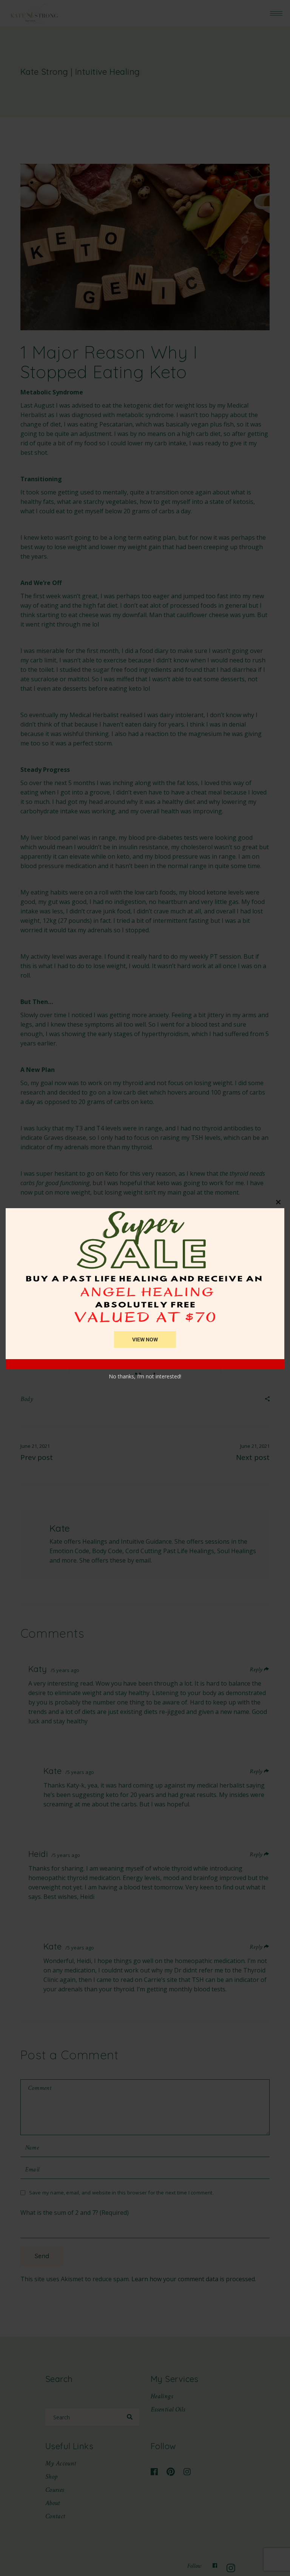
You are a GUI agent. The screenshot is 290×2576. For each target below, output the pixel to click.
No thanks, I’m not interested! (145, 1376)
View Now (145, 1340)
